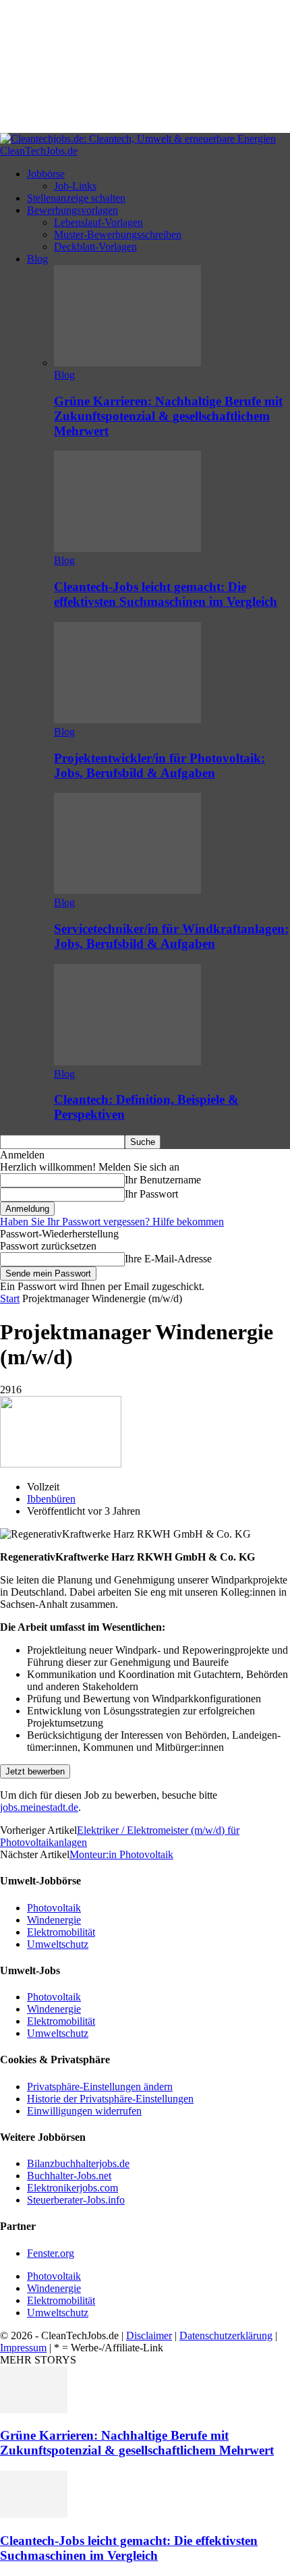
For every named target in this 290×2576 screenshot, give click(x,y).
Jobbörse (46, 174)
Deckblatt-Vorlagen (95, 247)
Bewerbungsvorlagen (72, 210)
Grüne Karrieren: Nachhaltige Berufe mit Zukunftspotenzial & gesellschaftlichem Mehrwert (168, 416)
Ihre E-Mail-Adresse (168, 1259)
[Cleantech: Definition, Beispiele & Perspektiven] (127, 1062)
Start (10, 1298)
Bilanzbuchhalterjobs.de (78, 2163)
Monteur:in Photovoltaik (121, 1854)
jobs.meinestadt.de (39, 1807)
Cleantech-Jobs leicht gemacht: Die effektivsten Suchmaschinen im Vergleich (166, 594)
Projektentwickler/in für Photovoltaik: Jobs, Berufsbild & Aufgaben (159, 765)
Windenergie (54, 1920)
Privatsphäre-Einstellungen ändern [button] (100, 2087)
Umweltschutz (58, 1944)
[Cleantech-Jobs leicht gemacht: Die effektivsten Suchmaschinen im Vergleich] (127, 548)
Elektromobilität (61, 1932)
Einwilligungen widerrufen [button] (84, 2111)
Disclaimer (149, 2335)
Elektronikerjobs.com (72, 2188)
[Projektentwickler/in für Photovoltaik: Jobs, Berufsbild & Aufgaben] (127, 720)
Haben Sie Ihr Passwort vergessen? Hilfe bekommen (112, 1222)
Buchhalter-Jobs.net (69, 2176)
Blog (37, 259)
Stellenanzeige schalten (76, 198)
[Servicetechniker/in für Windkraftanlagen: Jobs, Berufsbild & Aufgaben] (127, 890)
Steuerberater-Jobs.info (76, 2200)
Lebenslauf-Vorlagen (98, 222)
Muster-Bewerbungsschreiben (118, 234)
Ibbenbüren (51, 1499)
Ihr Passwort (151, 1194)
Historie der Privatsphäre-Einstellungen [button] (110, 2099)
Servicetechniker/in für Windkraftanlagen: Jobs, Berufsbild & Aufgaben (171, 936)
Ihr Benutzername (163, 1180)
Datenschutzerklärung (226, 2335)
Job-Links (75, 186)
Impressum (23, 2348)
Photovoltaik (54, 1908)
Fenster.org (51, 2253)
